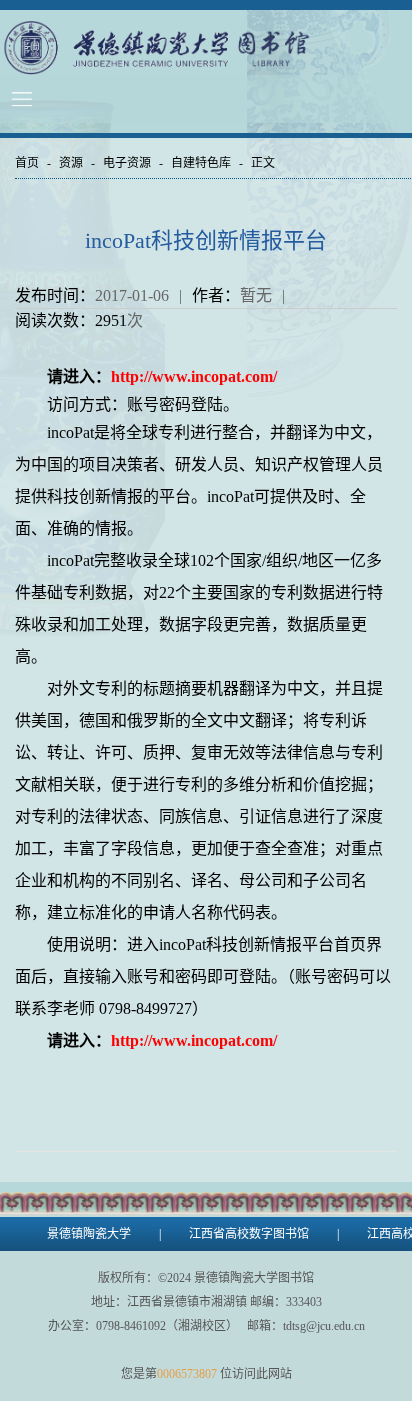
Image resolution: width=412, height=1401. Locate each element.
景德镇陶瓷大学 (89, 1234)
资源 (71, 163)
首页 (27, 163)
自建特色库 (201, 163)
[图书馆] (201, 47)
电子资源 (127, 163)
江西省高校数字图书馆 (249, 1234)
